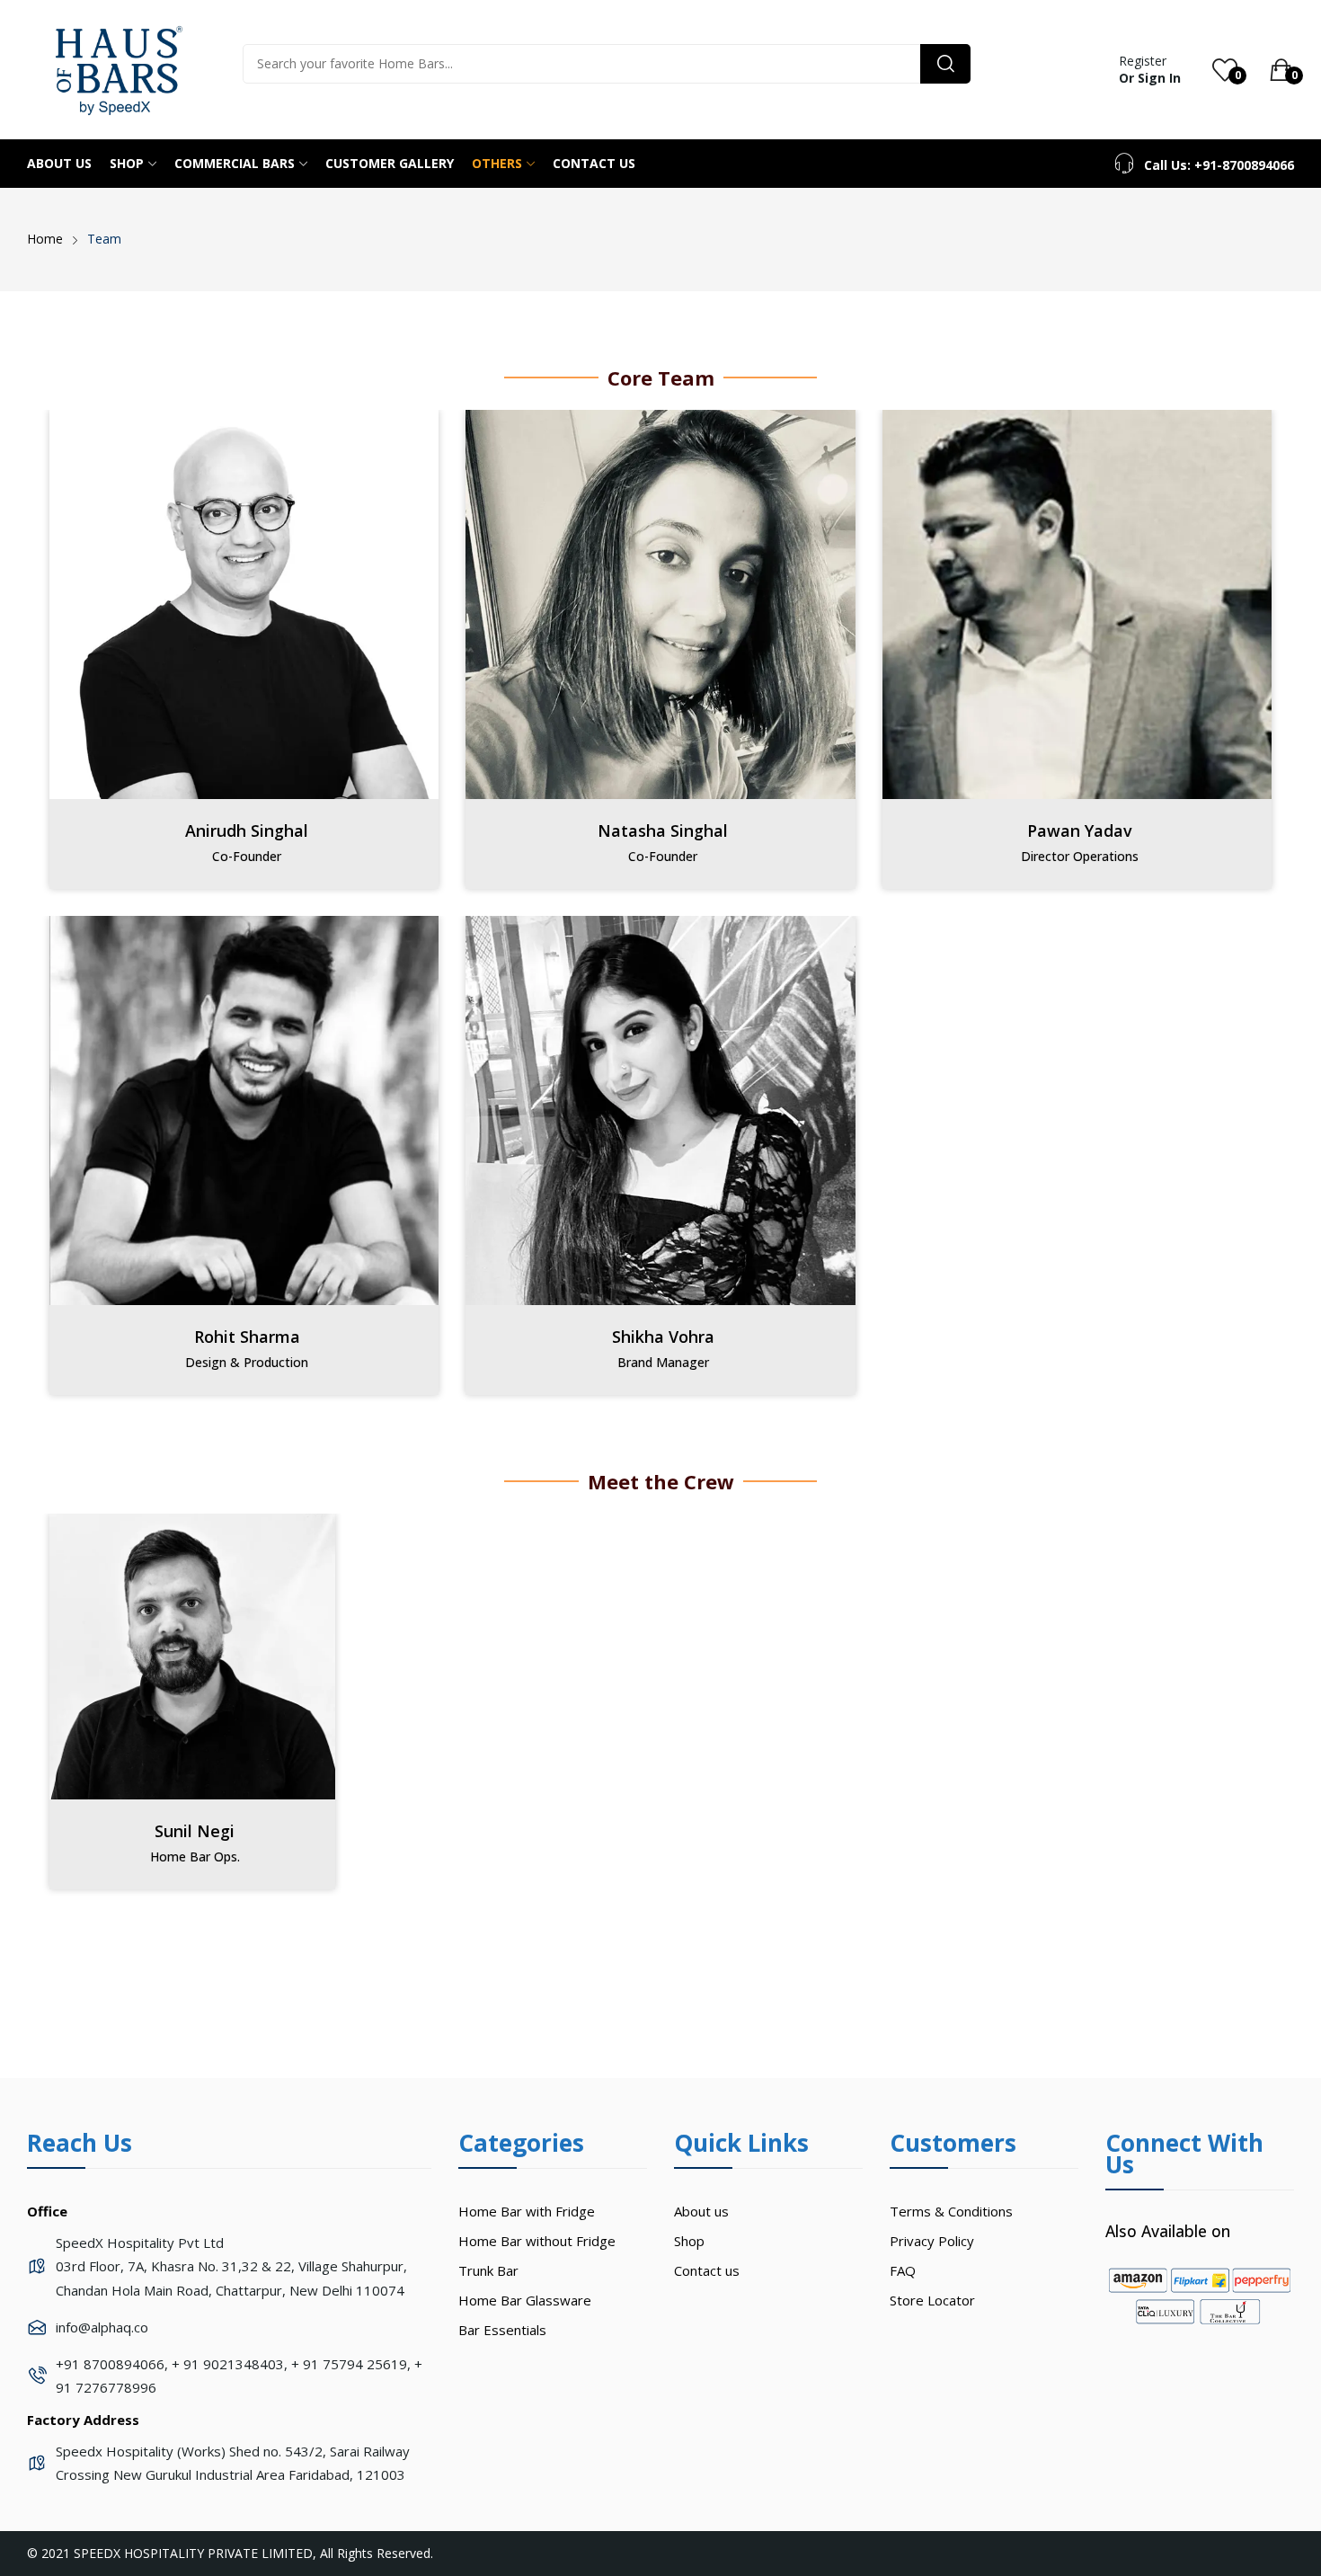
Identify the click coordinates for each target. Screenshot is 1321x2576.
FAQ (903, 2270)
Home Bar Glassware (525, 2300)
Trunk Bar (488, 2270)
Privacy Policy (932, 2241)
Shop (689, 2241)
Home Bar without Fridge (537, 2241)
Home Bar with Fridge (527, 2211)
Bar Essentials (502, 2330)
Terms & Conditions (951, 2211)
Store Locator (932, 2300)
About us (701, 2211)
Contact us (707, 2270)
